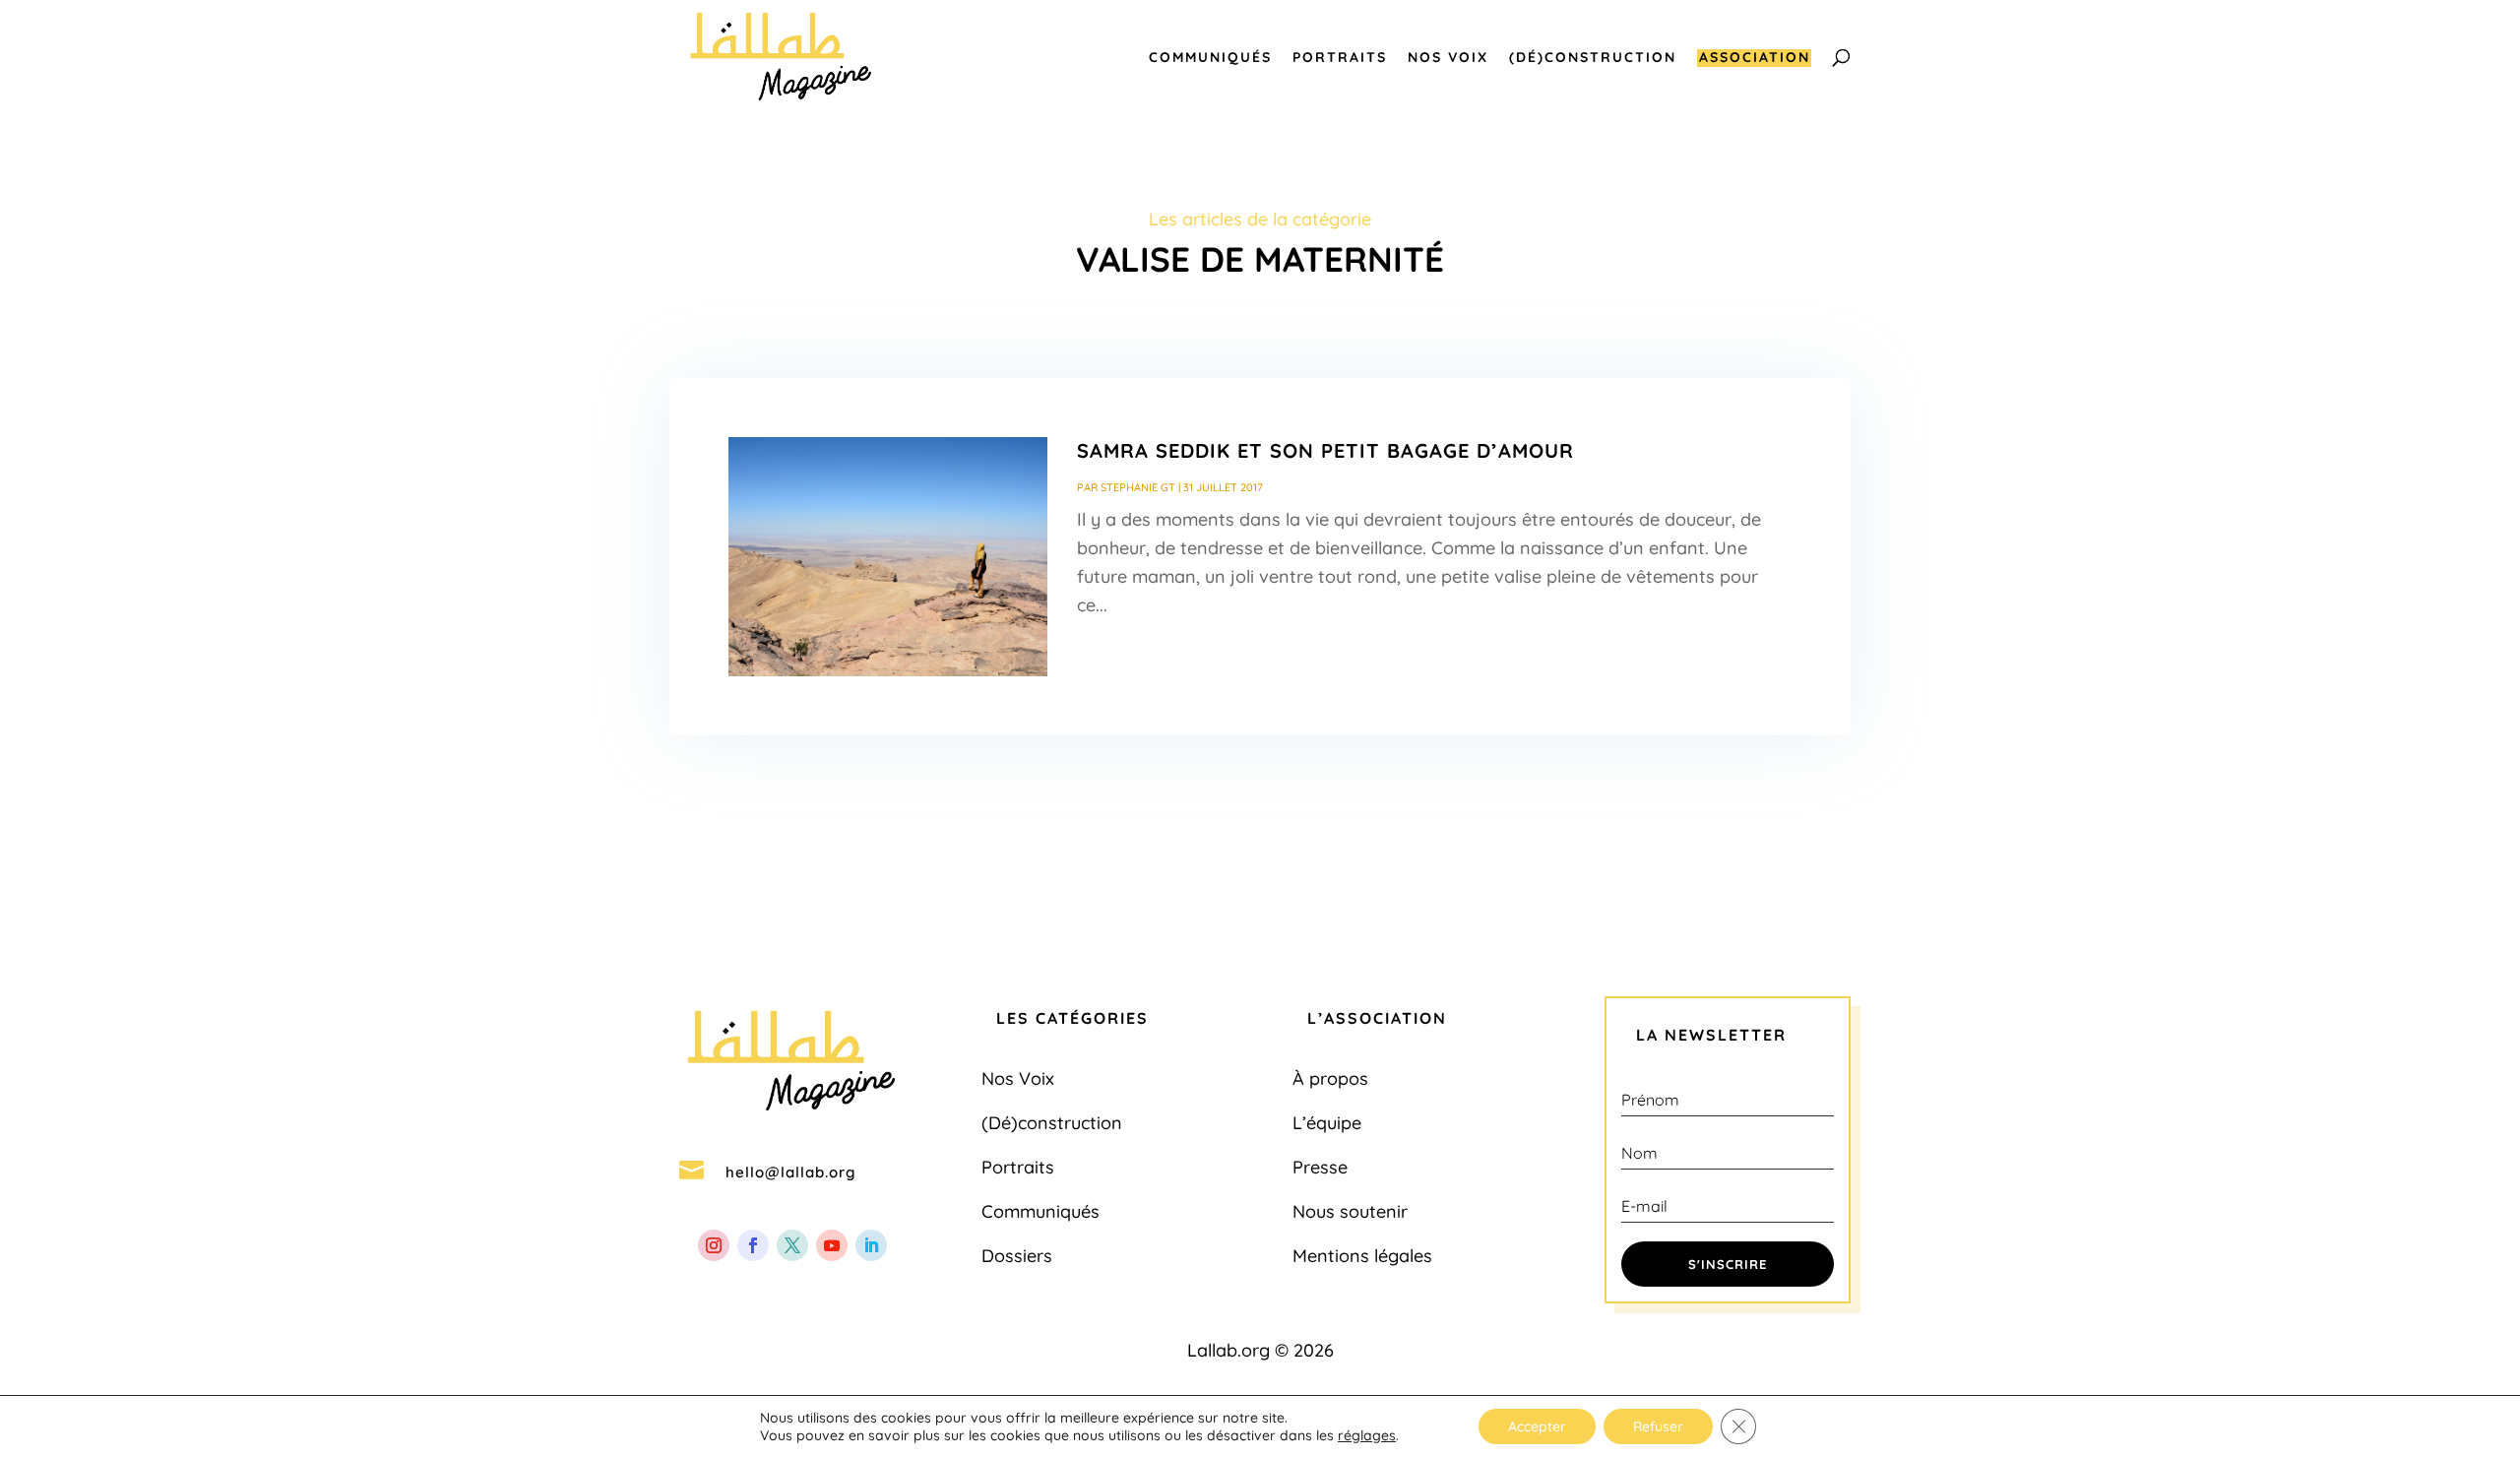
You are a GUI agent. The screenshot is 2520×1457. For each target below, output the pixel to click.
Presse (1320, 1167)
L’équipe (1327, 1123)
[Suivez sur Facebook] (753, 1245)
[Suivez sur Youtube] (832, 1245)
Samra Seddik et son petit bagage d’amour (1325, 450)
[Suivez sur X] (792, 1245)
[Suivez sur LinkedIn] (871, 1245)
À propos (1330, 1078)
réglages (1367, 1435)
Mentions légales (1362, 1256)
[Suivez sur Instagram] (714, 1245)
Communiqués (1210, 58)
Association (1755, 58)
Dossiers (1017, 1256)
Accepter (1537, 1426)
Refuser (1658, 1426)
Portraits (1340, 58)
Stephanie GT (1138, 487)
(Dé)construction (1593, 58)
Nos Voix (1448, 58)
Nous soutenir (1350, 1211)
